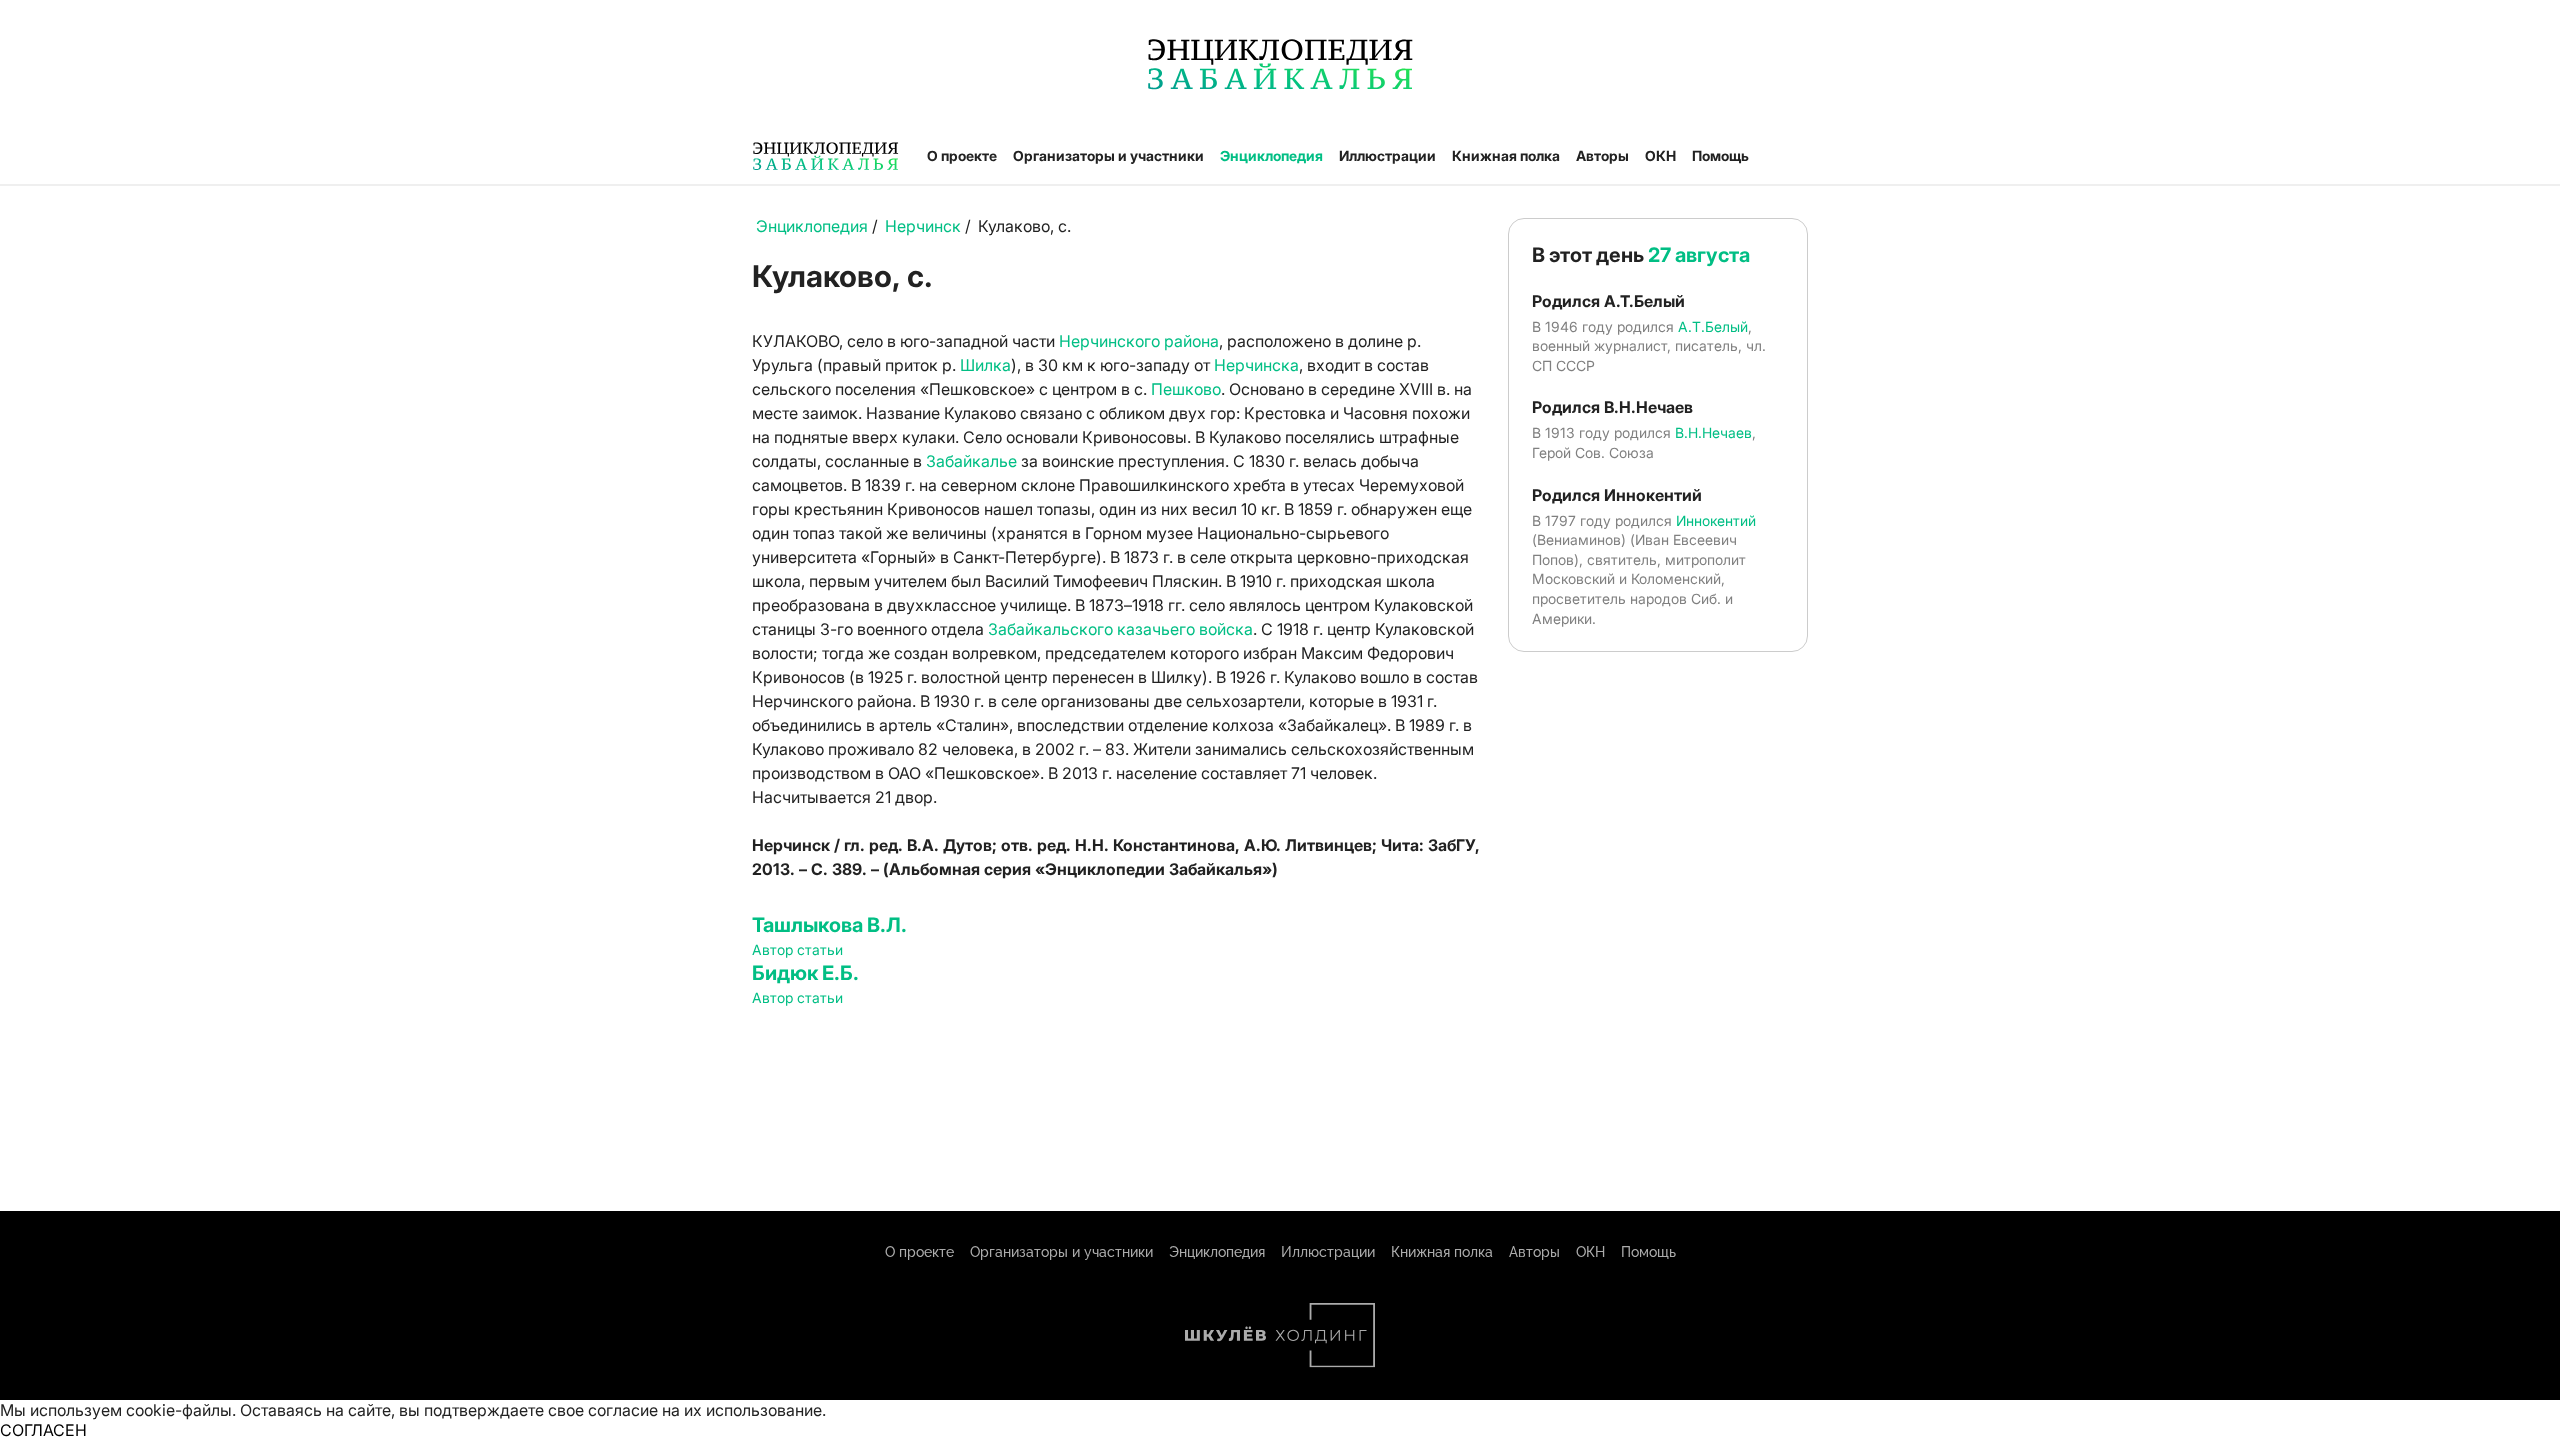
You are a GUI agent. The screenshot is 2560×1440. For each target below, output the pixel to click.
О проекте (962, 155)
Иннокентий (1716, 520)
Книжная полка (1506, 155)
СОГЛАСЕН (43, 1430)
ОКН (1660, 155)
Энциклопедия (1271, 155)
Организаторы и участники (1108, 155)
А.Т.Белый (1713, 326)
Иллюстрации (1387, 155)
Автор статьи (797, 949)
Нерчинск (923, 226)
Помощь (1720, 155)
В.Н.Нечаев (1713, 432)
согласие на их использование (705, 1410)
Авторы (1602, 155)
